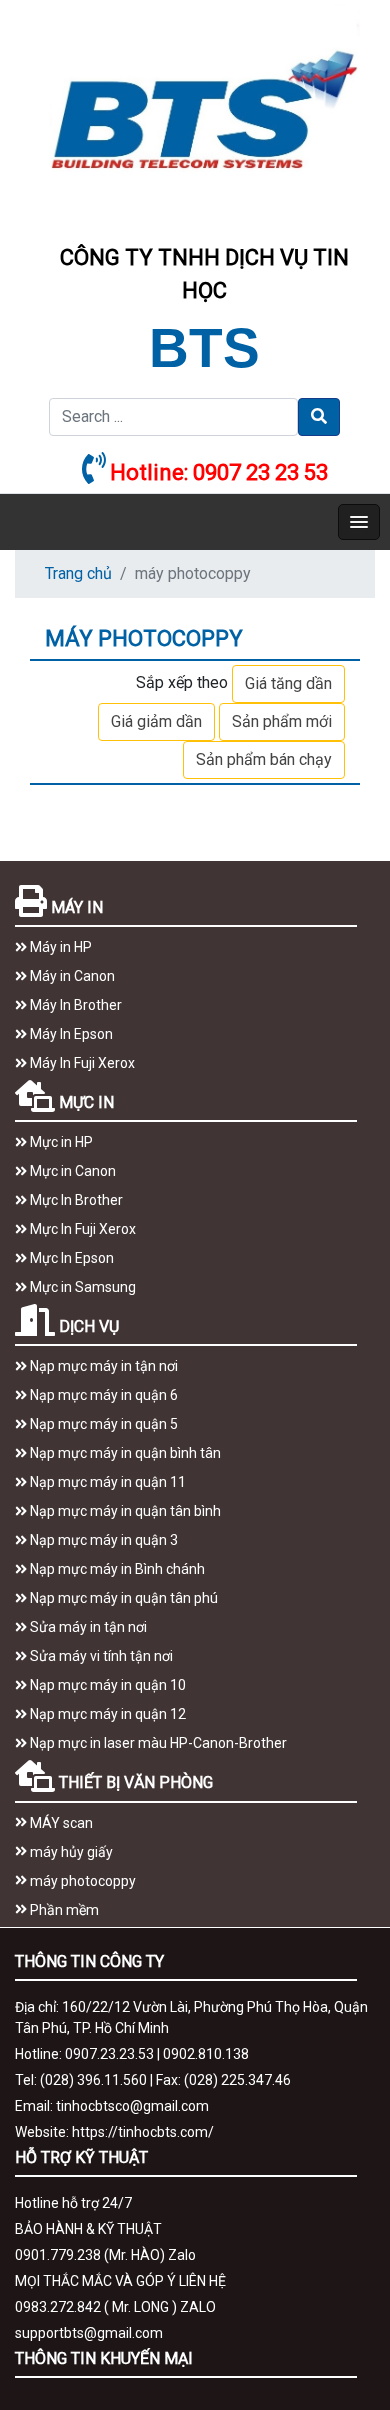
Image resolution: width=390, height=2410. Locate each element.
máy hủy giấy (70, 1852)
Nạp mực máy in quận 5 (102, 1424)
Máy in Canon (71, 976)
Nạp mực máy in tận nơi (102, 1366)
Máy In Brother (74, 1005)
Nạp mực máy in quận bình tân (124, 1453)
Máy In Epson (70, 1034)
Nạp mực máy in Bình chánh (116, 1569)
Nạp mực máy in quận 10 (106, 1685)
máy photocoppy (81, 1881)
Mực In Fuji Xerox (81, 1229)
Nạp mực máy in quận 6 (102, 1395)
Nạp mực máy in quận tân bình (124, 1511)
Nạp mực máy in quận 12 (106, 1714)
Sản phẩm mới (282, 721)
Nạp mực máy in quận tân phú (122, 1598)
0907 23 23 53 (260, 472)
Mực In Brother (75, 1200)
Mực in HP (60, 1142)
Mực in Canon (71, 1171)
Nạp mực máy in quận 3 (102, 1540)
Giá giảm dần (156, 721)
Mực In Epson (70, 1258)
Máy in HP (59, 947)
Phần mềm (63, 1910)
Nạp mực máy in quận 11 (106, 1482)
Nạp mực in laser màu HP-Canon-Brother (157, 1743)
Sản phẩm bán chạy (264, 759)
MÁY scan (60, 1823)
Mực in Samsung (81, 1287)
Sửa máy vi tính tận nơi (100, 1656)
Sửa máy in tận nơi (87, 1627)
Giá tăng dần (288, 683)
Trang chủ (78, 573)
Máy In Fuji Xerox (81, 1063)
